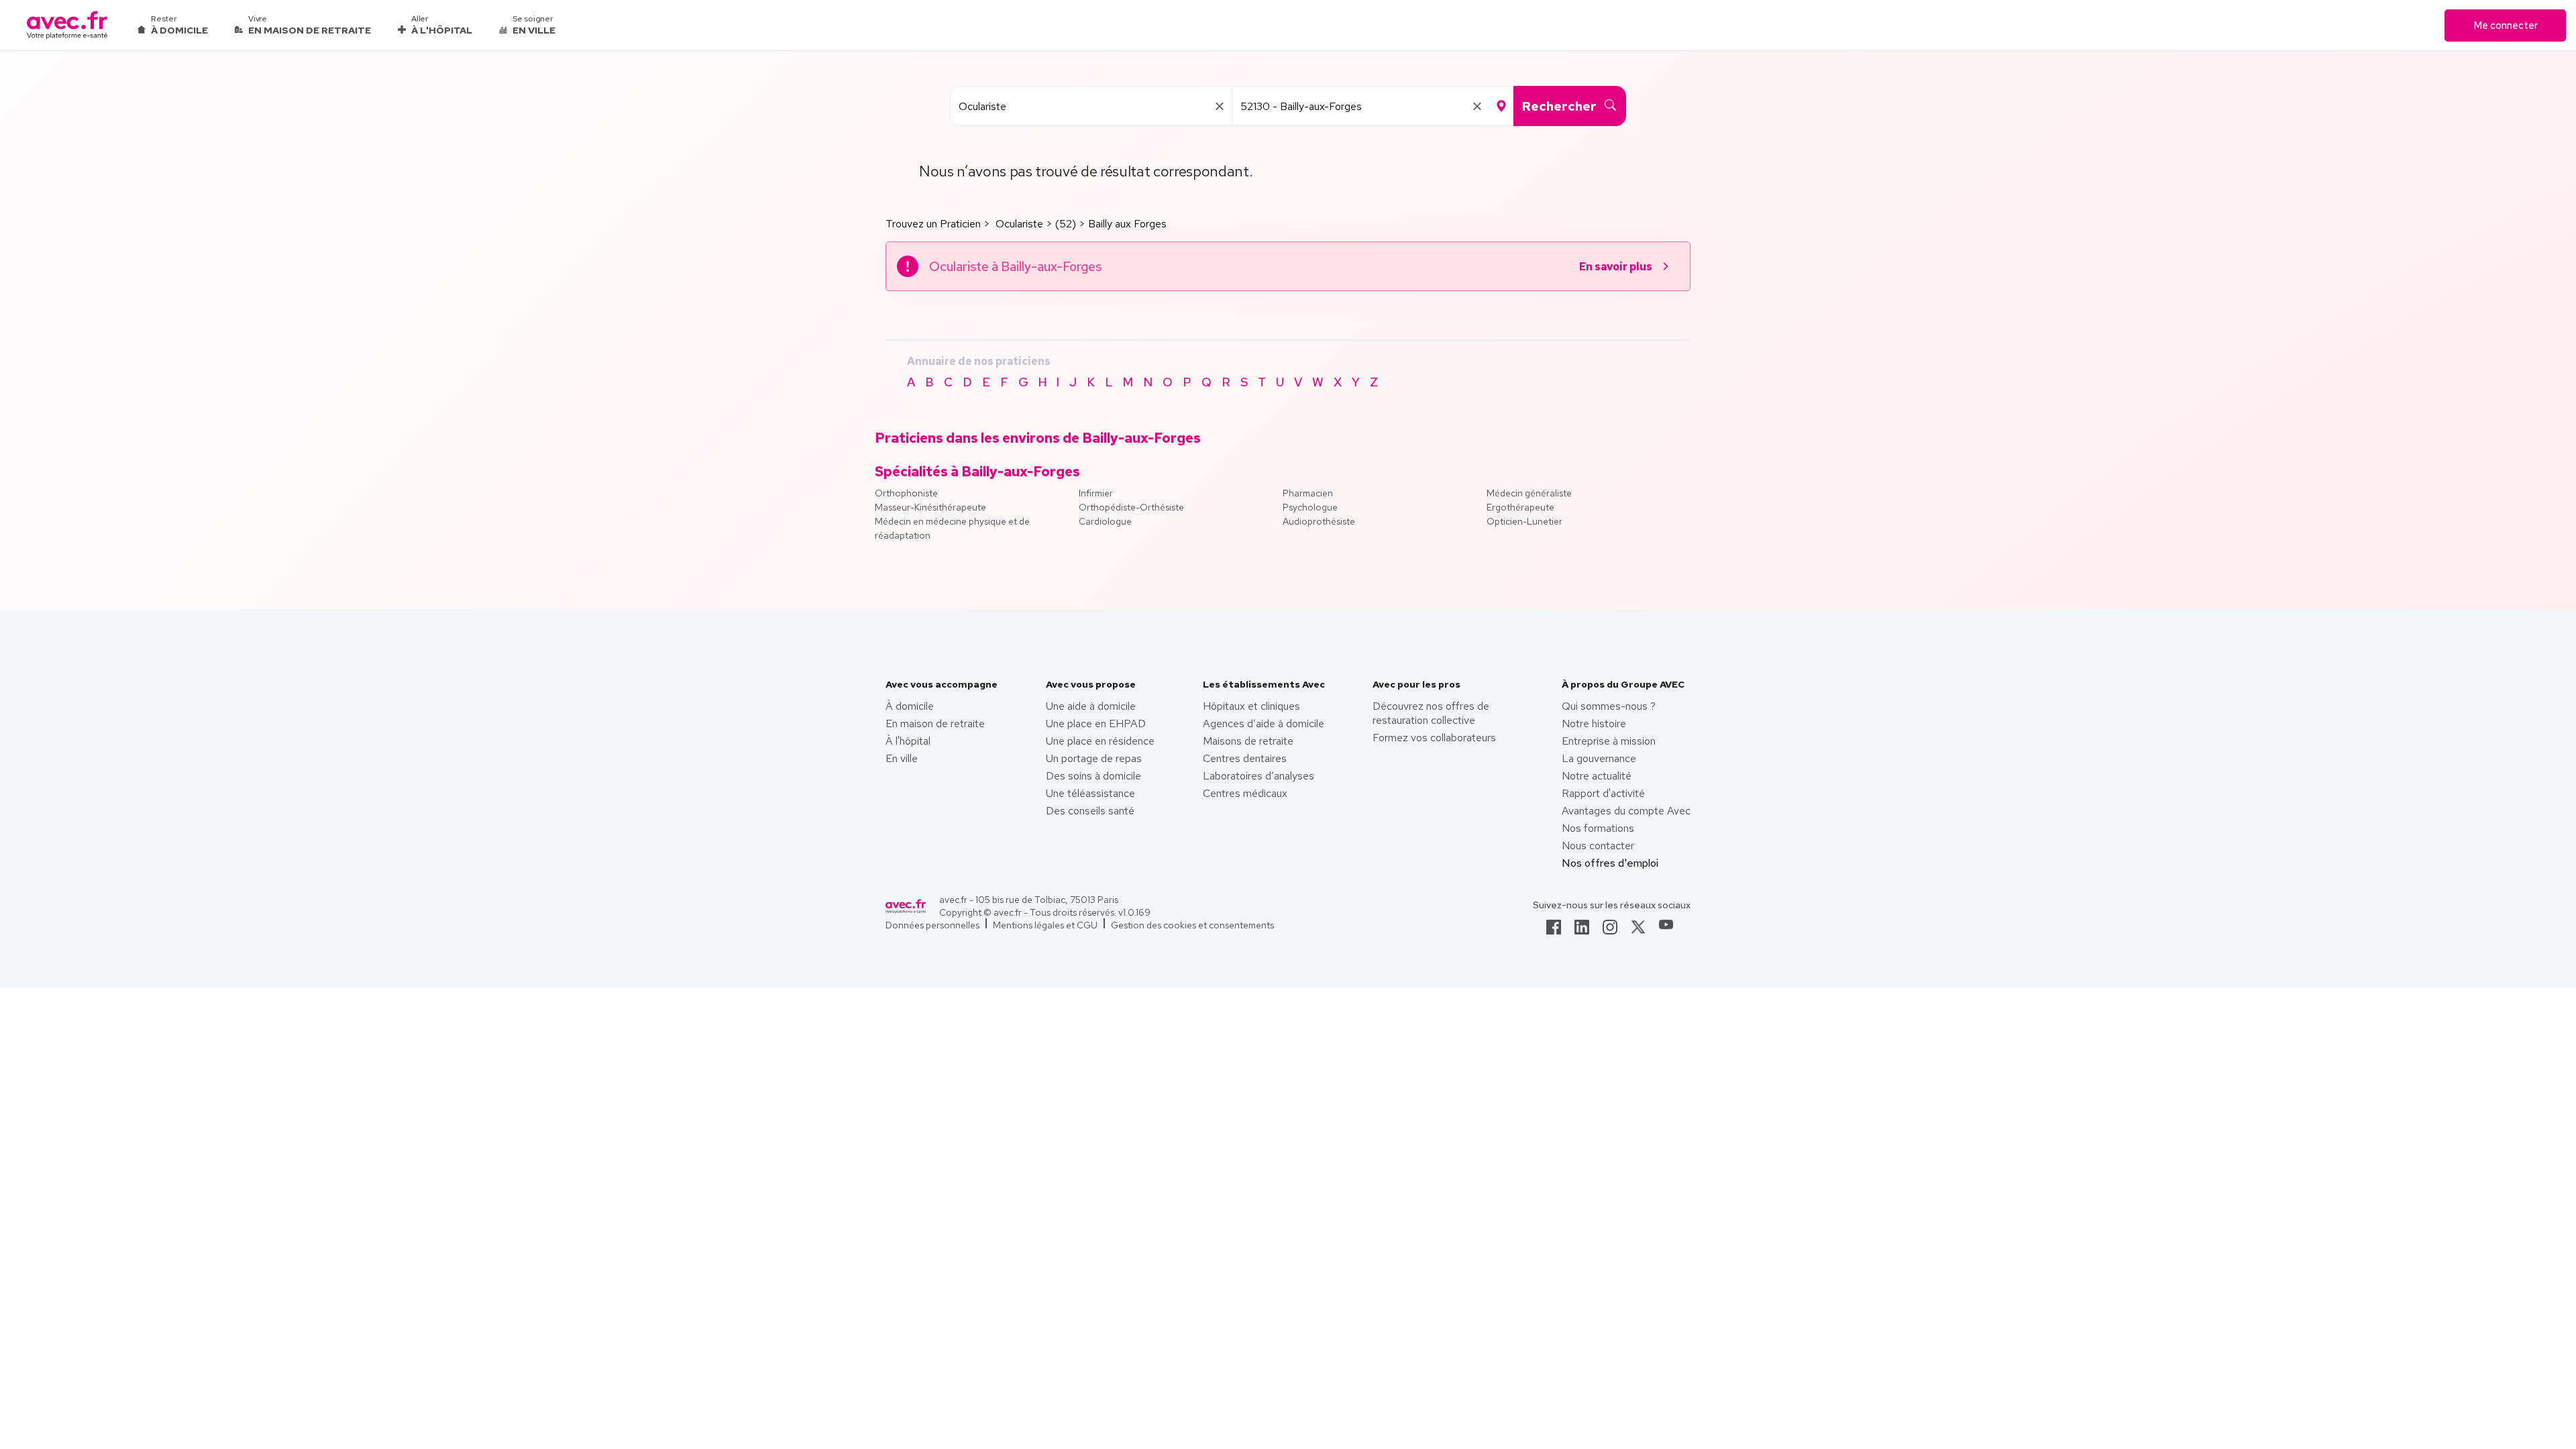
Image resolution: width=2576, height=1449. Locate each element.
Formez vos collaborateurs (1434, 738)
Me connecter (2506, 25)
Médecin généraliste (1529, 493)
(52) (1066, 224)
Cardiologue (1105, 521)
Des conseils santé (1090, 811)
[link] (1554, 931)
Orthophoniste (906, 493)
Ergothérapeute (1520, 507)
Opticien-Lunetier (1524, 521)
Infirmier (1096, 493)
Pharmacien (1308, 493)
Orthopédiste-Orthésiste (1131, 507)
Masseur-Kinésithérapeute (930, 507)
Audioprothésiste (1319, 521)
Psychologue (1310, 507)
